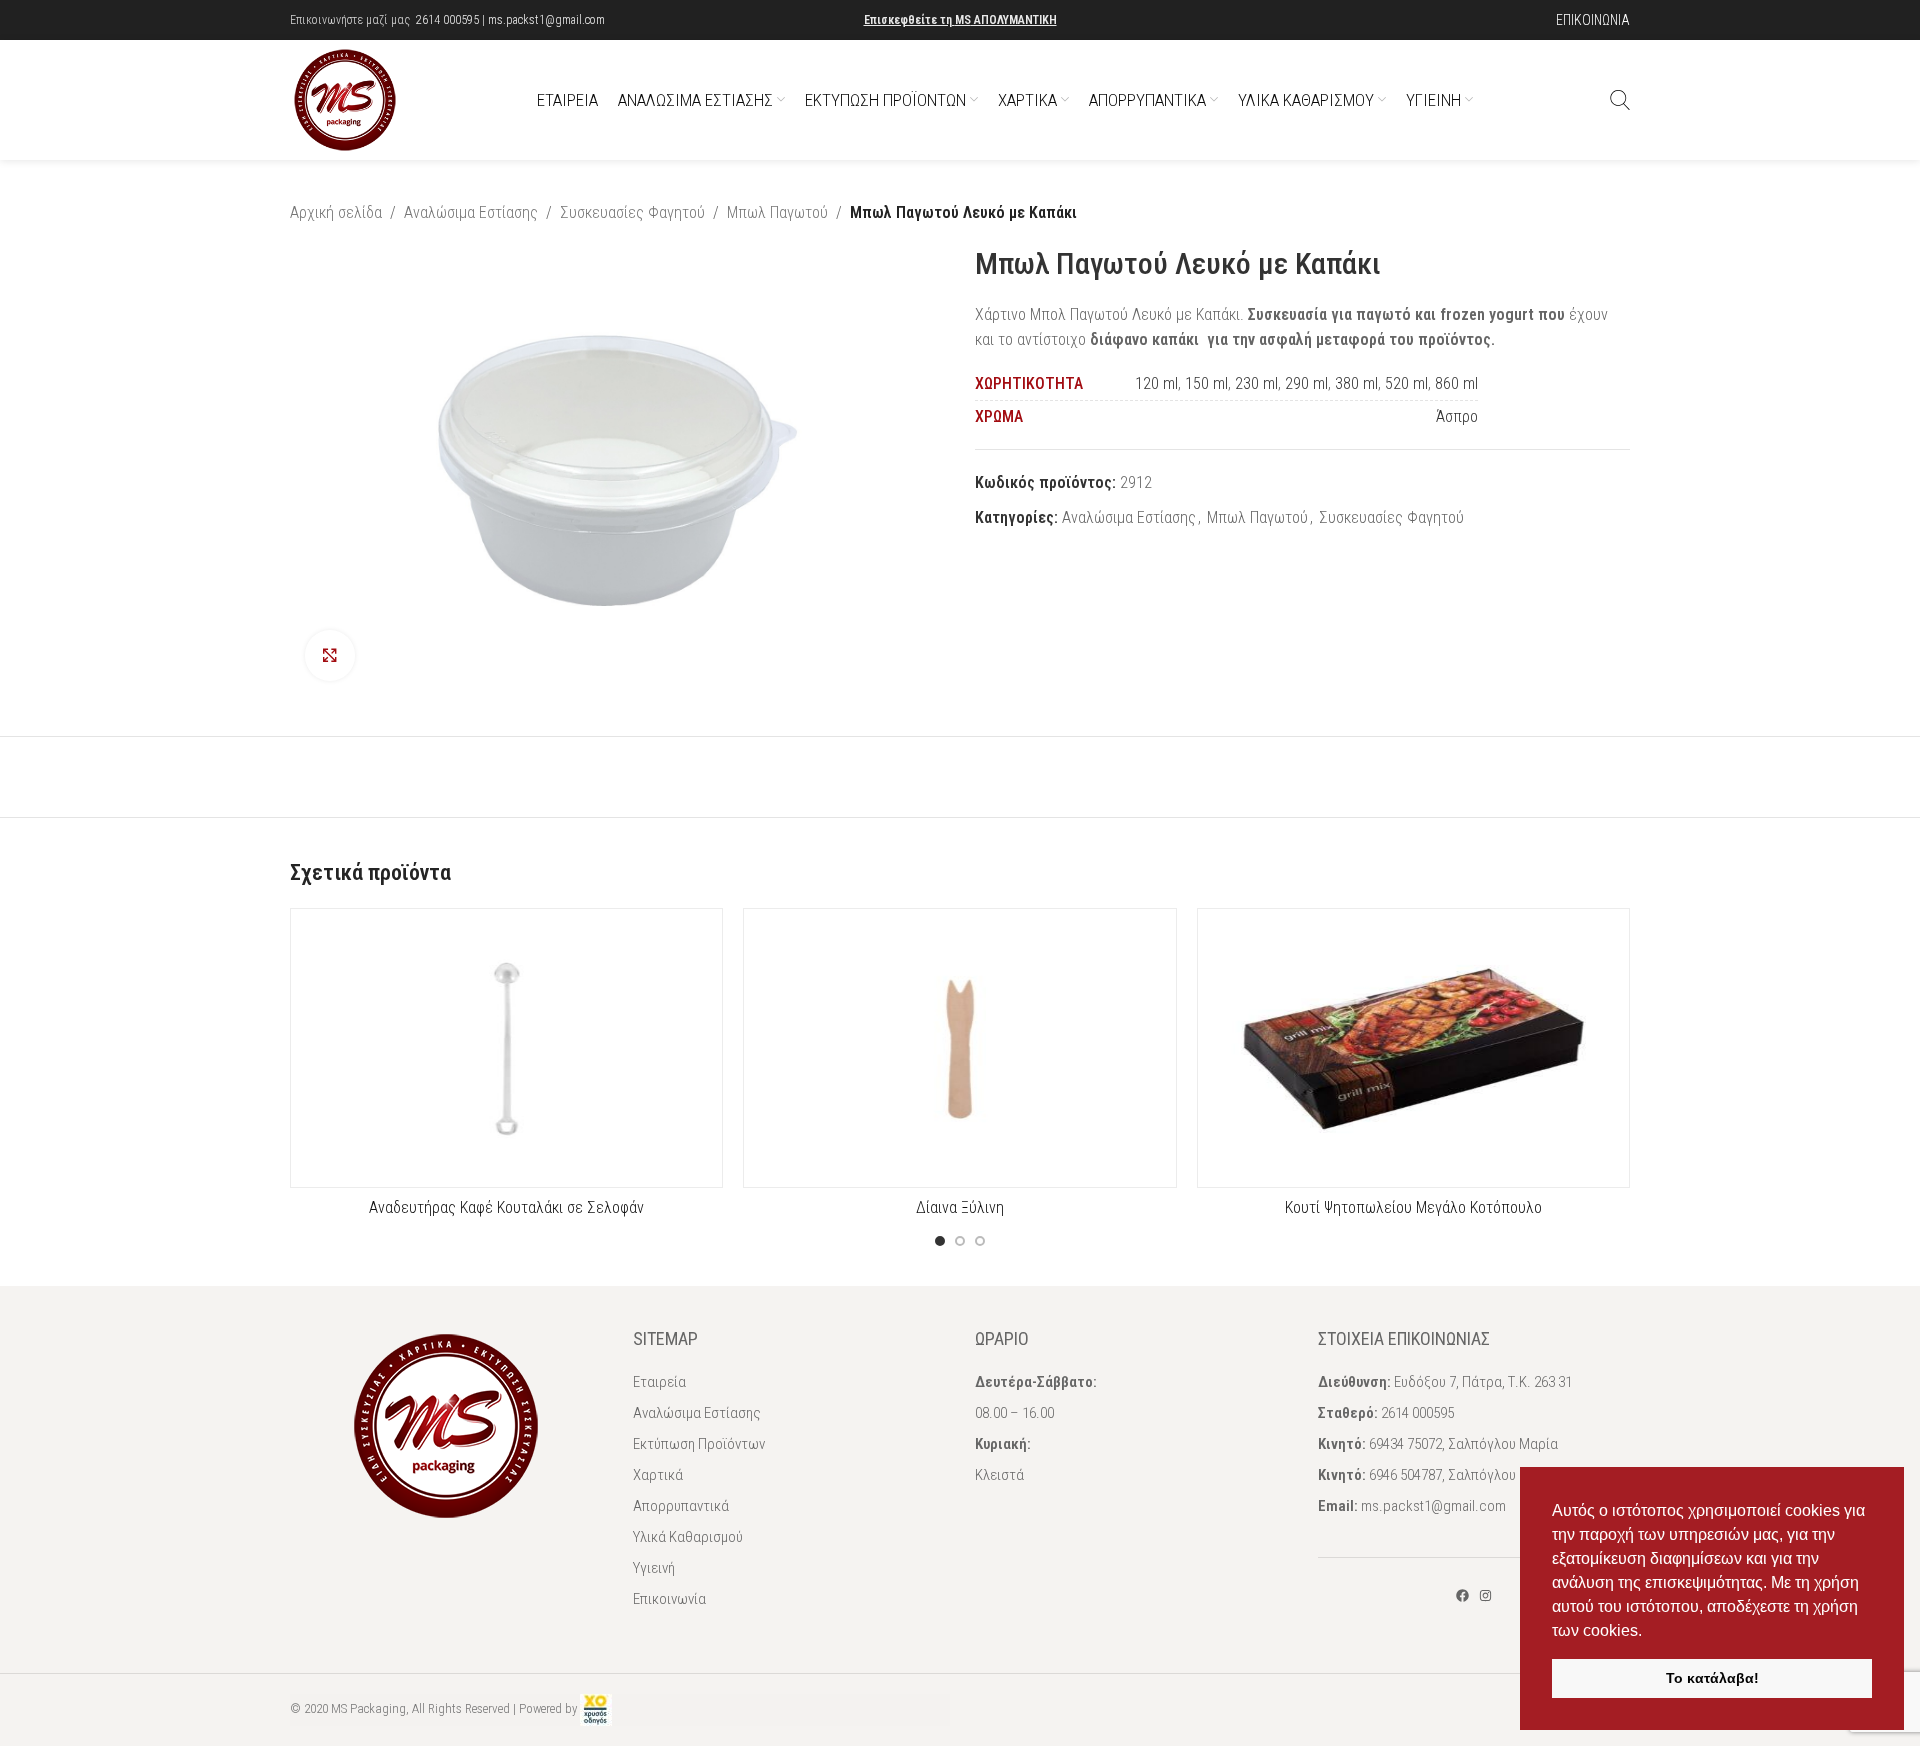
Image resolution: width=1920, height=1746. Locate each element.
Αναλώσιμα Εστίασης (471, 212)
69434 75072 (1405, 1444)
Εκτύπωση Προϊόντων (699, 1444)
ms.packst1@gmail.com (546, 20)
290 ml (1306, 383)
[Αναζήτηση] (1620, 100)
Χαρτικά (658, 1475)
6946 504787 (1405, 1475)
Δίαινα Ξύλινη (960, 1207)
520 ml (1406, 383)
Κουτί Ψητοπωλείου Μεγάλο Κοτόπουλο (1413, 1207)
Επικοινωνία (669, 1599)
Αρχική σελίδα (336, 212)
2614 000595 (447, 20)
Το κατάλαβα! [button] (1712, 1678)
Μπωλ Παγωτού (777, 212)
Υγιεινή (654, 1568)
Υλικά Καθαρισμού (688, 1537)
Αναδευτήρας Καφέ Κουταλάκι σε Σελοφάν (506, 1207)
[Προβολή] (330, 655)
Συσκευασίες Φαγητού (632, 212)
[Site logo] (345, 98)
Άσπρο (1457, 416)
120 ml (1156, 383)
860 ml (1456, 383)
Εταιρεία (659, 1382)
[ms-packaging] (1462, 1595)
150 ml (1206, 383)
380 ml (1356, 383)
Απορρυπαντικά (681, 1506)
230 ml (1256, 383)
